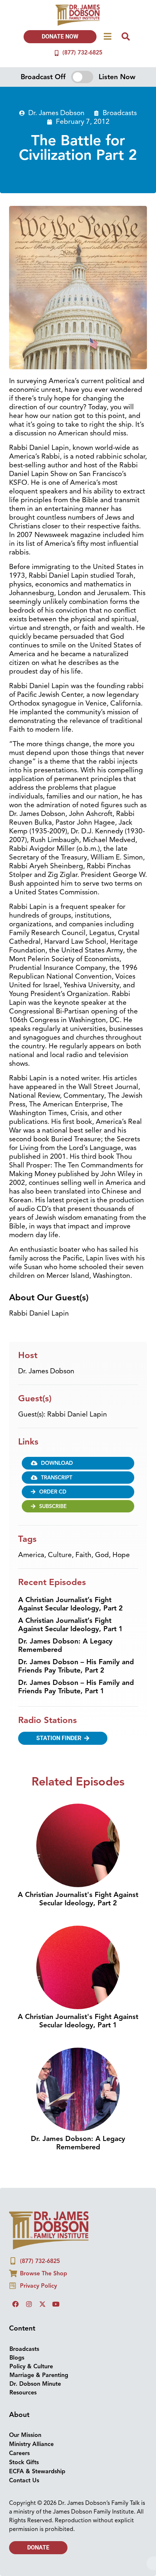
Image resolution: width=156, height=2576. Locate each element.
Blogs (17, 2358)
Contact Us (24, 2480)
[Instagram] (29, 2304)
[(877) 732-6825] (57, 53)
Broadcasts (120, 113)
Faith (83, 1555)
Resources (23, 2393)
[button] (78, 1463)
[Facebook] (16, 2304)
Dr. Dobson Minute (35, 2384)
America (31, 1555)
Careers (19, 2453)
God (102, 1555)
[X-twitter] (42, 2304)
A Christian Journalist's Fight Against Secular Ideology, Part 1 (78, 2021)
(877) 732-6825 (82, 53)
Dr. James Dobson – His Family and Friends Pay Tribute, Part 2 (76, 1666)
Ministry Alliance (31, 2444)
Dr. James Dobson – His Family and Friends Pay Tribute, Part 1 (76, 1687)
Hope (121, 1555)
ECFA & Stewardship (37, 2471)
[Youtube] (56, 2304)
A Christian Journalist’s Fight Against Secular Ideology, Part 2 (70, 1604)
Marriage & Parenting (39, 2375)
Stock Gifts (24, 2462)
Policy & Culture (31, 2366)
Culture (60, 1555)
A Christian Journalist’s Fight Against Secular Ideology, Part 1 (70, 1625)
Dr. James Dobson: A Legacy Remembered (65, 1645)
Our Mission (25, 2435)
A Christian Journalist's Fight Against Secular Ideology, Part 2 (78, 1899)
